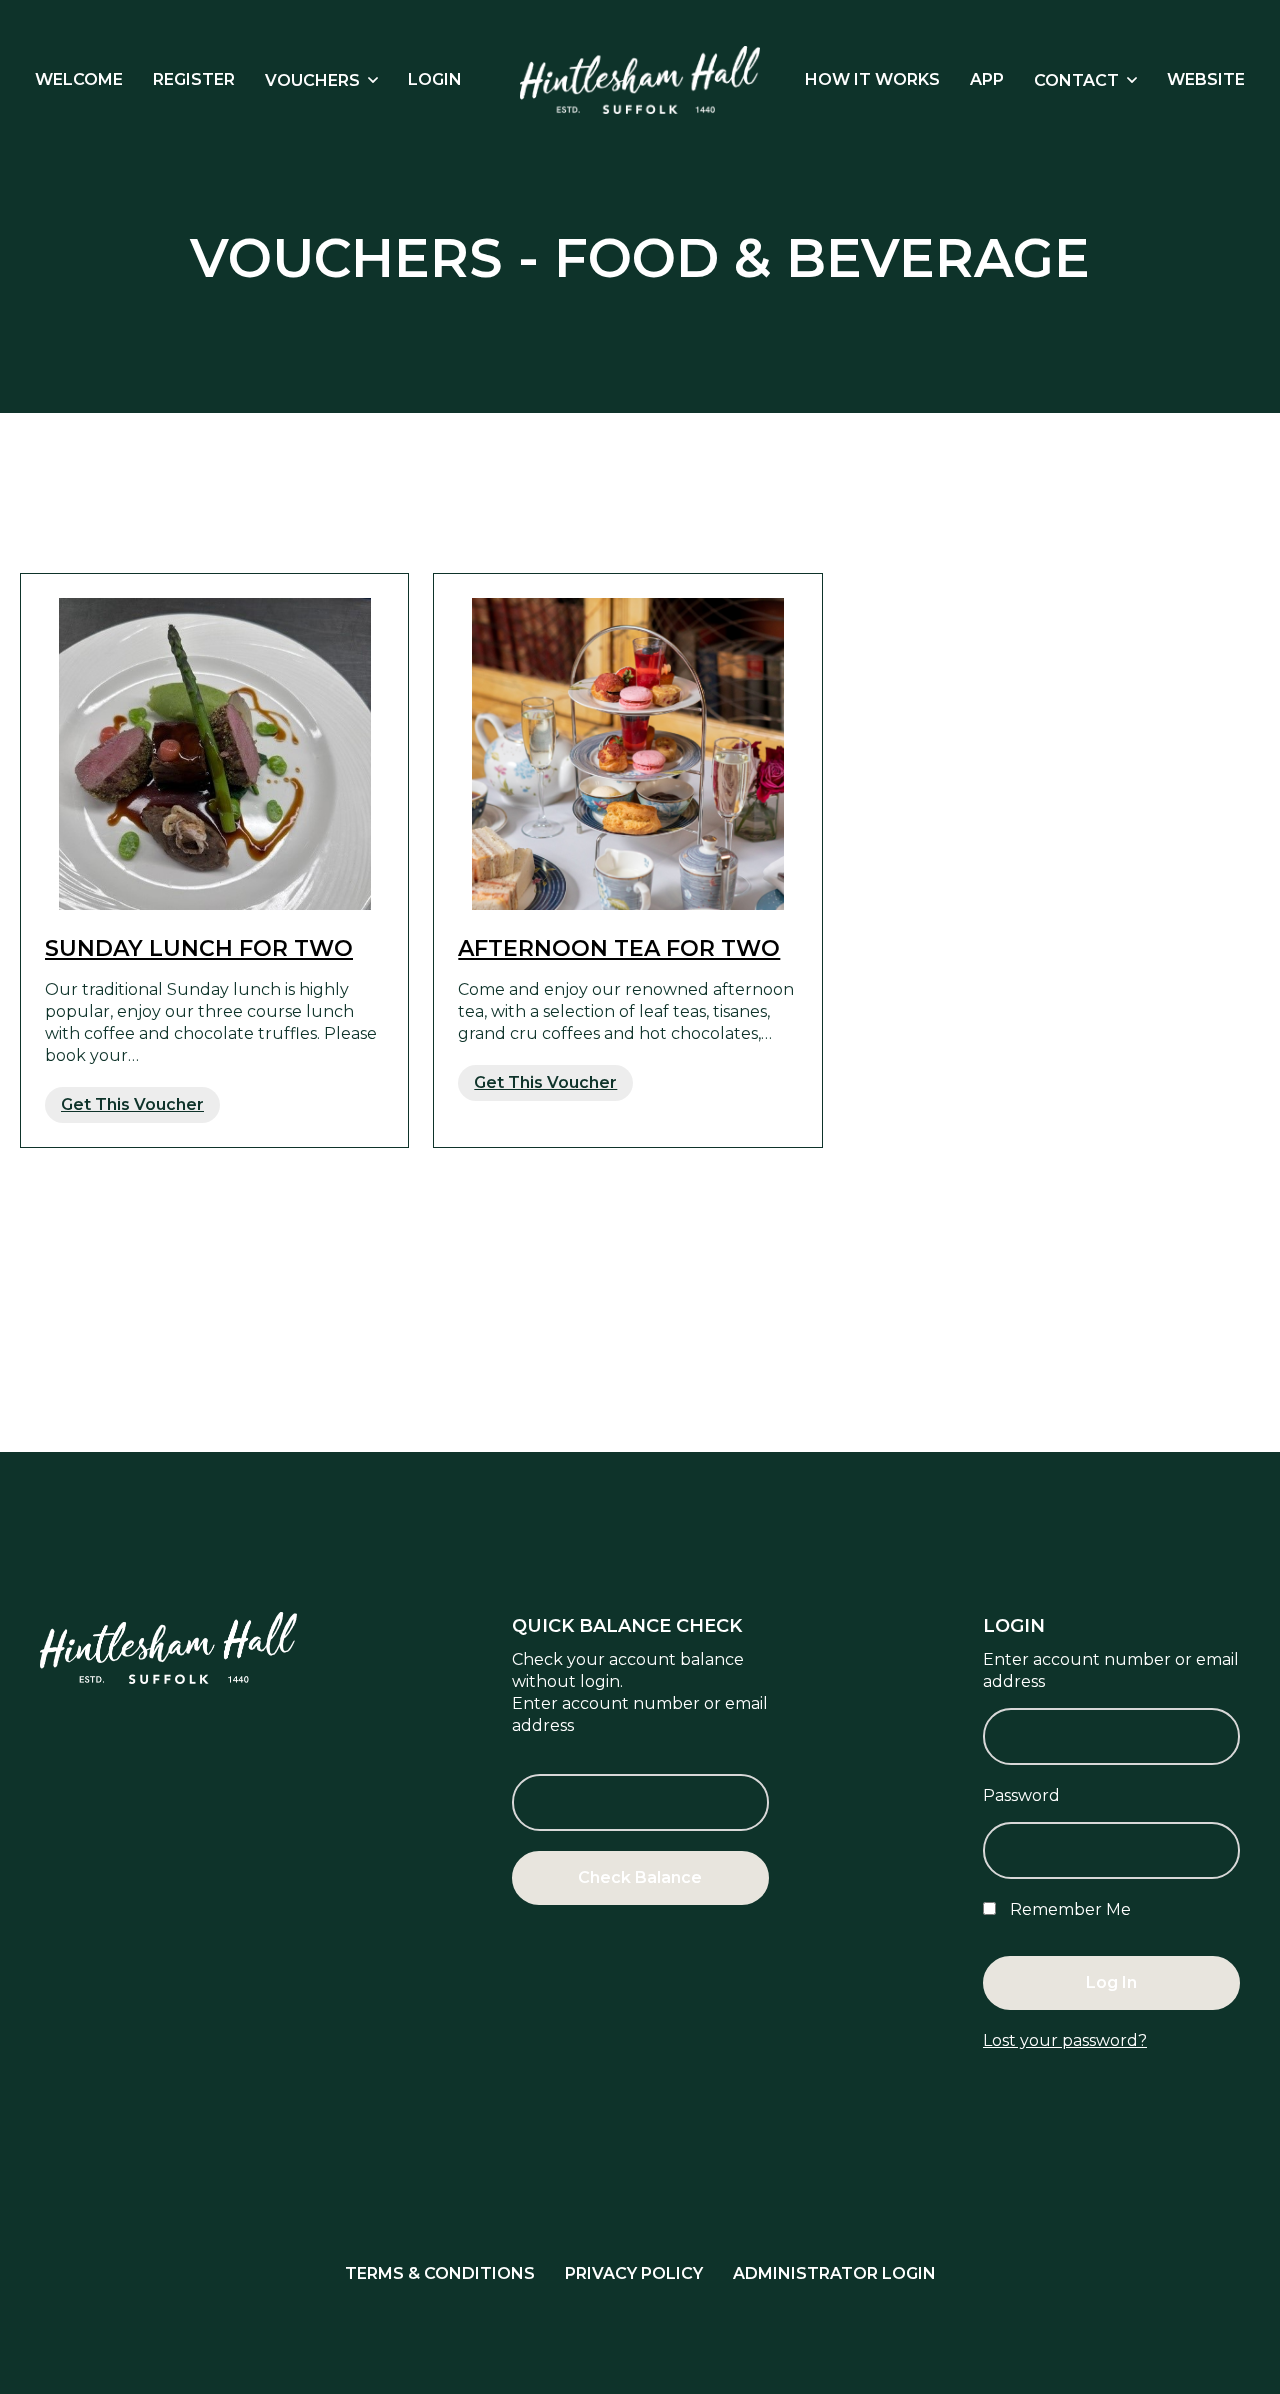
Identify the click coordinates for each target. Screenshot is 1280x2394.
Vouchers (312, 80)
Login (435, 79)
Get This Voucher (132, 1104)
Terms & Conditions (440, 2273)
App (987, 79)
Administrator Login (834, 2273)
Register (194, 79)
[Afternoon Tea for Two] (627, 754)
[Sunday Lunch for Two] (214, 754)
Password (1021, 1795)
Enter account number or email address (640, 1714)
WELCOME (79, 79)
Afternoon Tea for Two (619, 948)
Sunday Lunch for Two (199, 948)
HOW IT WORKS (872, 79)
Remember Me (1068, 1909)
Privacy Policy (634, 2273)
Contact (1076, 80)
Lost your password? (1065, 2040)
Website (1206, 79)
